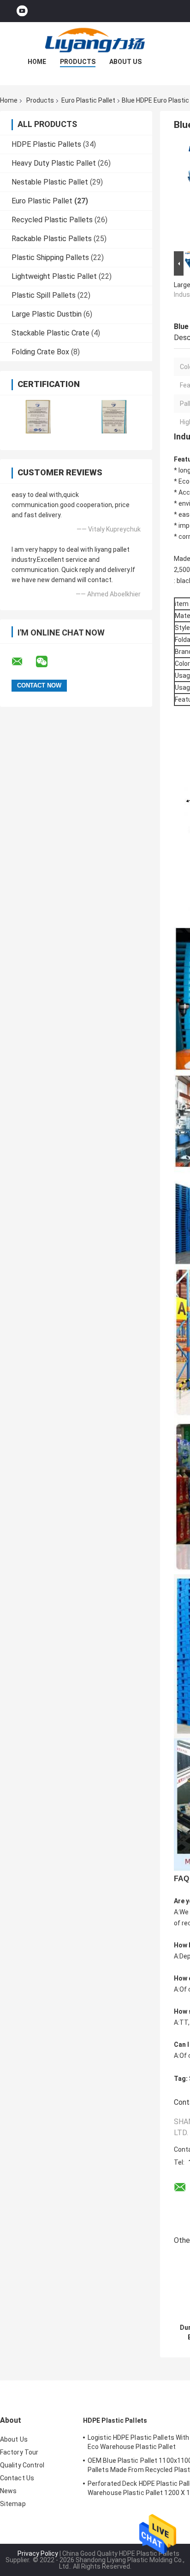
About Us (125, 62)
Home (37, 62)
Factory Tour (19, 2452)
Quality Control (22, 2465)
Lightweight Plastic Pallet (54, 276)
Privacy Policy (38, 2553)
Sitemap (13, 2504)
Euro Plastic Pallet (88, 100)
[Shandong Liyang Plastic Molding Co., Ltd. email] (23, 662)
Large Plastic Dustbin (47, 314)
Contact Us (17, 2478)
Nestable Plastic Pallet (50, 182)
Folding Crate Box (40, 352)
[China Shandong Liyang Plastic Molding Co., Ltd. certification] (38, 417)
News (8, 2491)
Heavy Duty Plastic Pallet (54, 163)
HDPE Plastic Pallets (46, 144)
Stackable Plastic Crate (50, 333)
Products (78, 62)
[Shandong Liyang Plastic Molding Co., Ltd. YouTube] (22, 11)
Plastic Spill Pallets (44, 295)
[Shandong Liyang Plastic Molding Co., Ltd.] (95, 40)
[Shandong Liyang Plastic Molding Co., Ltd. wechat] (47, 662)
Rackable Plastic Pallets (52, 239)
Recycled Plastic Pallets (52, 220)
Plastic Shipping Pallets (50, 257)
